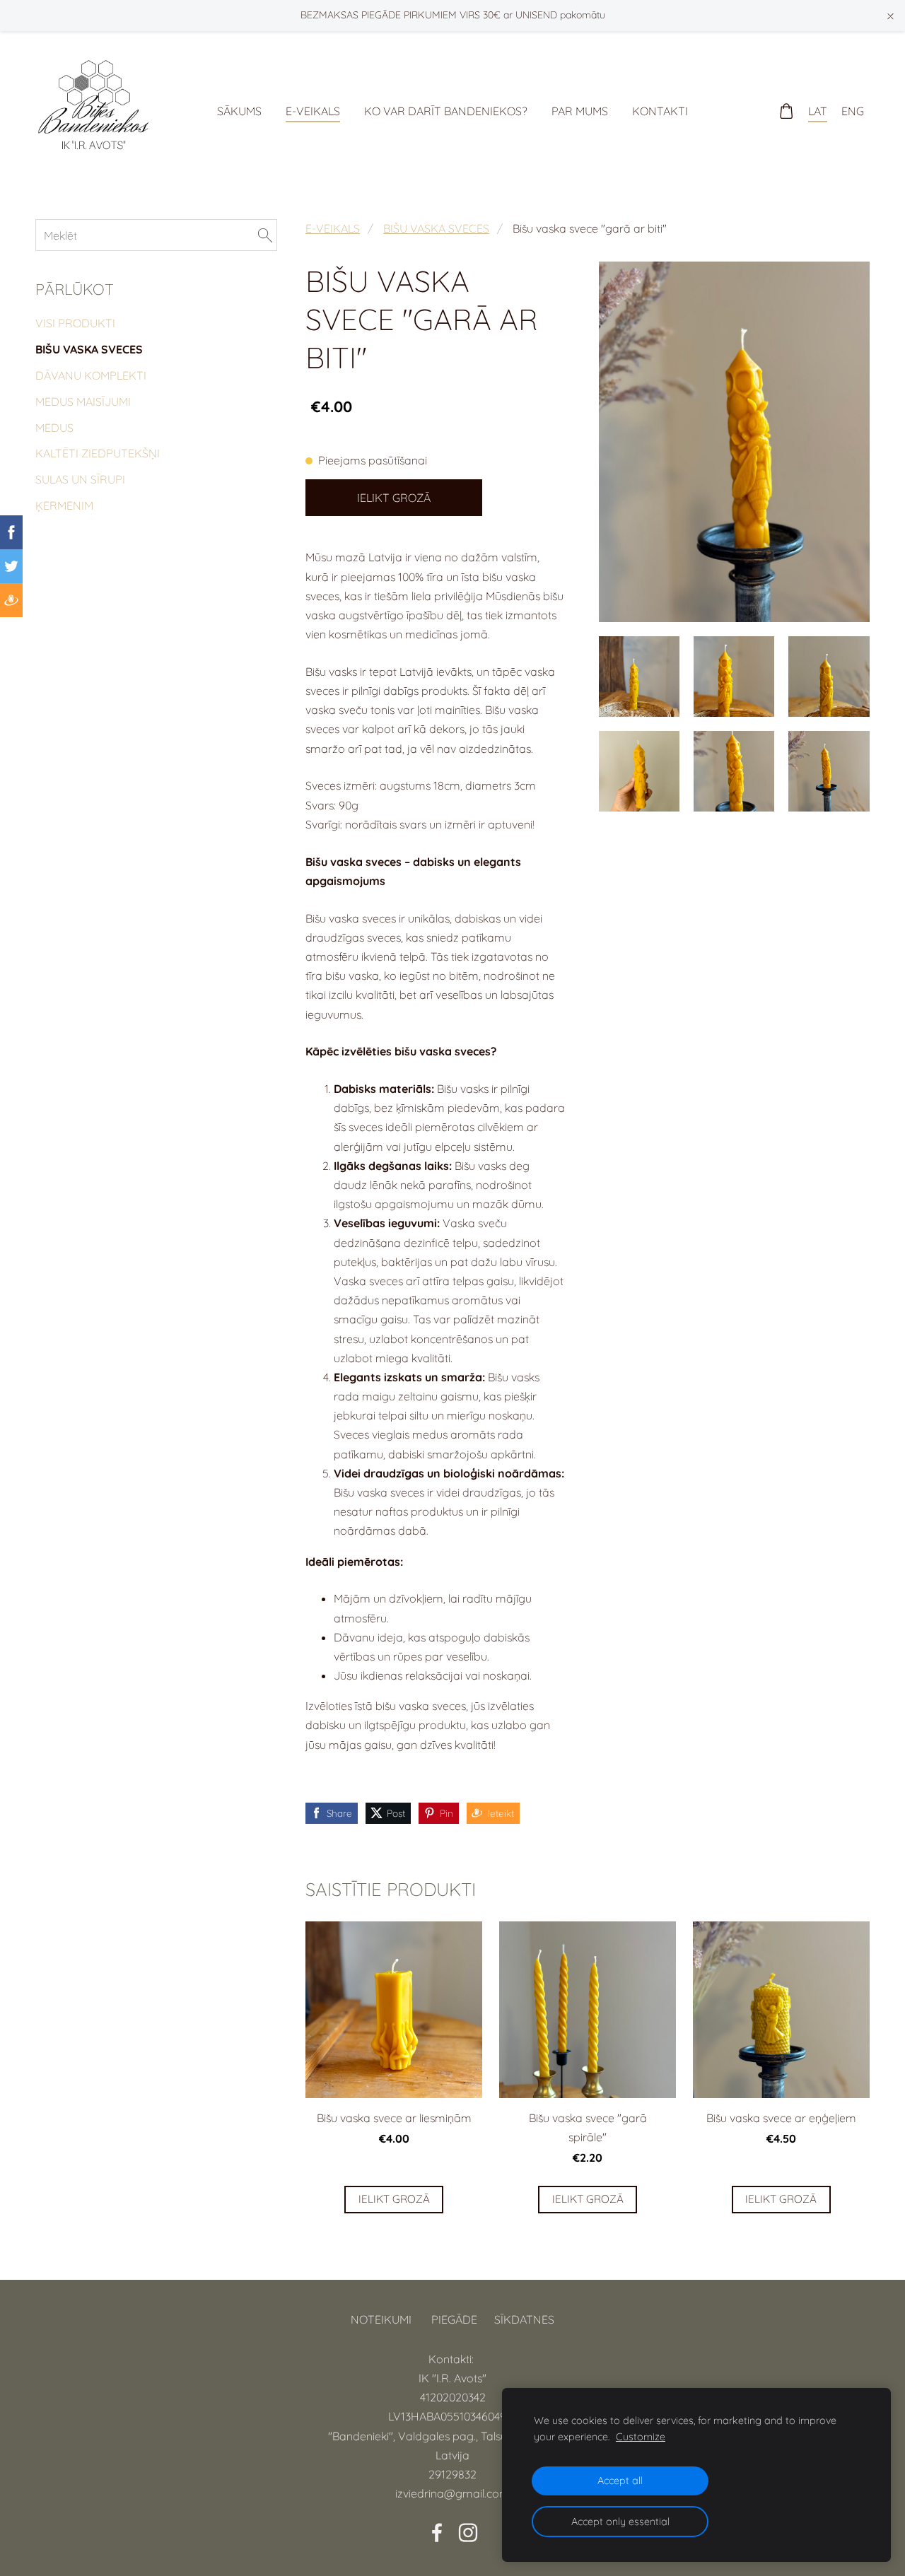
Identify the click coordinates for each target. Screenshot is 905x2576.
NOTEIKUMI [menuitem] (381, 2319)
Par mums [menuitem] (580, 111)
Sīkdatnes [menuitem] (524, 2319)
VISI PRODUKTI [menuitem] (75, 323)
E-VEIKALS (333, 228)
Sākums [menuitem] (239, 111)
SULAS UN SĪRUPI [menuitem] (80, 479)
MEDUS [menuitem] (54, 428)
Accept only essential (620, 2522)
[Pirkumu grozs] (787, 111)
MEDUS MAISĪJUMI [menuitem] (83, 402)
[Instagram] (468, 2533)
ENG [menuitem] (853, 111)
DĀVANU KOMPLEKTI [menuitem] (91, 375)
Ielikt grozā (394, 498)
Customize (641, 2437)
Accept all (620, 2481)
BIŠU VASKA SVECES (436, 228)
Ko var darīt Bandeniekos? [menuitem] (446, 111)
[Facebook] (437, 2533)
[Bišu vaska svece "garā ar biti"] (639, 677)
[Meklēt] (265, 235)
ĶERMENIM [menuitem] (64, 505)
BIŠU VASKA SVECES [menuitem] (89, 349)
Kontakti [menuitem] (660, 111)
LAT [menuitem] (818, 111)
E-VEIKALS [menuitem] (313, 111)
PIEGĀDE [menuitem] (454, 2319)
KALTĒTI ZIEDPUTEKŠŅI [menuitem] (98, 453)
